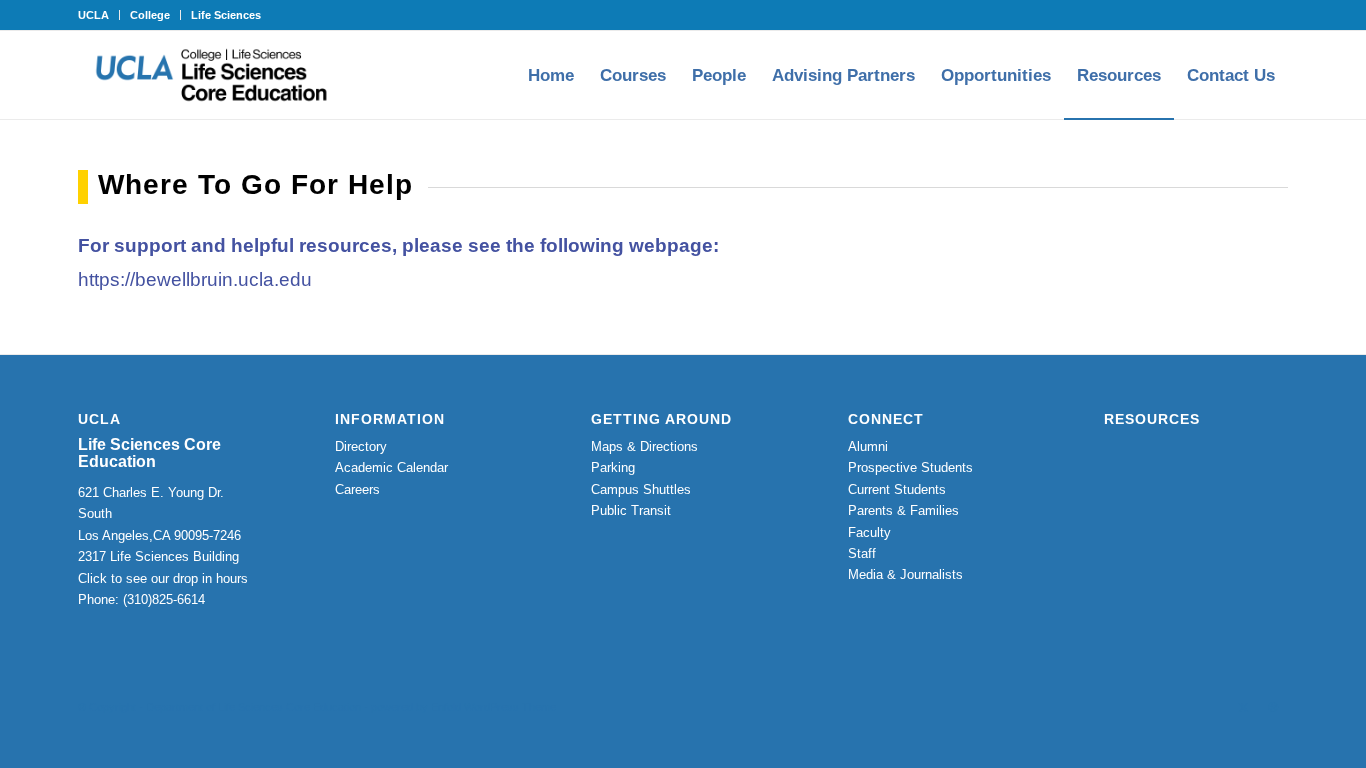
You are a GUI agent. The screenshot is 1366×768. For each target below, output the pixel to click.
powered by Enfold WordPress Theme (463, 707)
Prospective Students (910, 467)
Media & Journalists (905, 574)
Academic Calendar (391, 467)
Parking (613, 467)
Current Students (897, 489)
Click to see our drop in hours (163, 578)
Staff (862, 553)
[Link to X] (1243, 707)
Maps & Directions (644, 446)
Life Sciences (226, 15)
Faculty (869, 532)
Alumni (868, 446)
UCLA (93, 15)
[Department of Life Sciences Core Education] (211, 75)
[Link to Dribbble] (1273, 707)
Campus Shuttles (641, 489)
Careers (357, 489)
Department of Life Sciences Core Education (253, 707)
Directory (361, 446)
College (150, 15)
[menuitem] (99, 15)
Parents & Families (903, 510)
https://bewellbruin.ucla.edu (197, 279)
